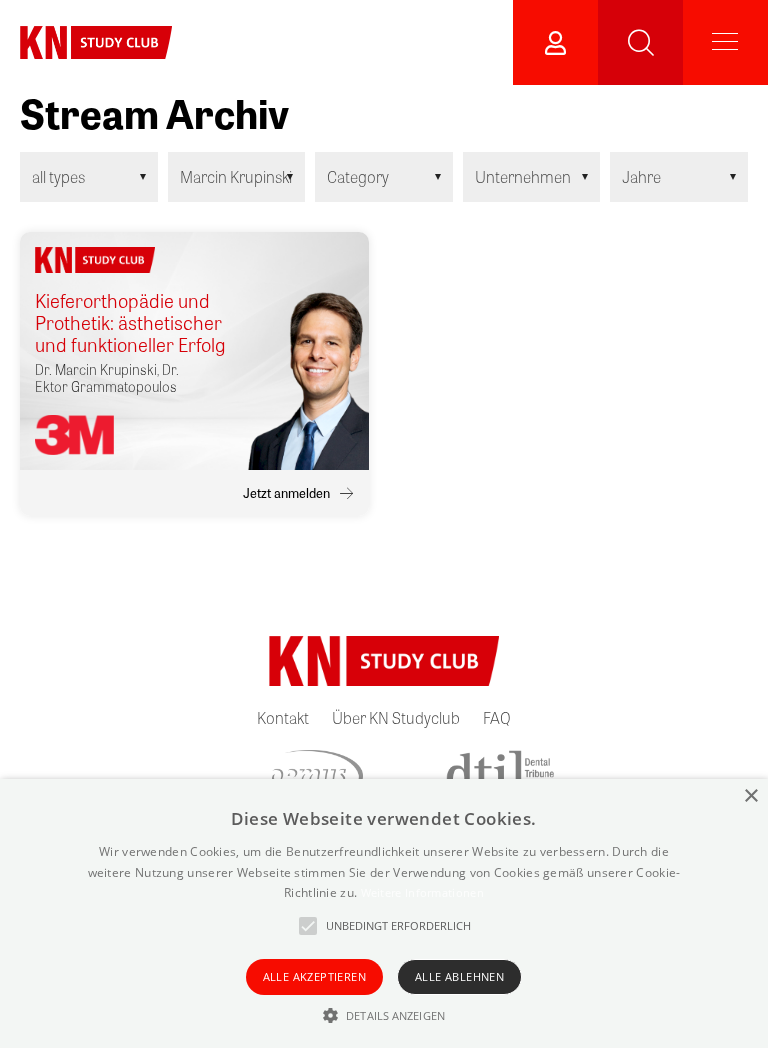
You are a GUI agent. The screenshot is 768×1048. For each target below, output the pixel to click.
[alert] (384, 913)
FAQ (497, 717)
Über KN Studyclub (396, 717)
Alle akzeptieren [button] (314, 976)
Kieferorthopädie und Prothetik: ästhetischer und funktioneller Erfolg (130, 323)
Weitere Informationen (422, 892)
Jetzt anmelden (286, 493)
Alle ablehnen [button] (459, 976)
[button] (384, 1015)
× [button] (750, 796)
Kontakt (283, 717)
